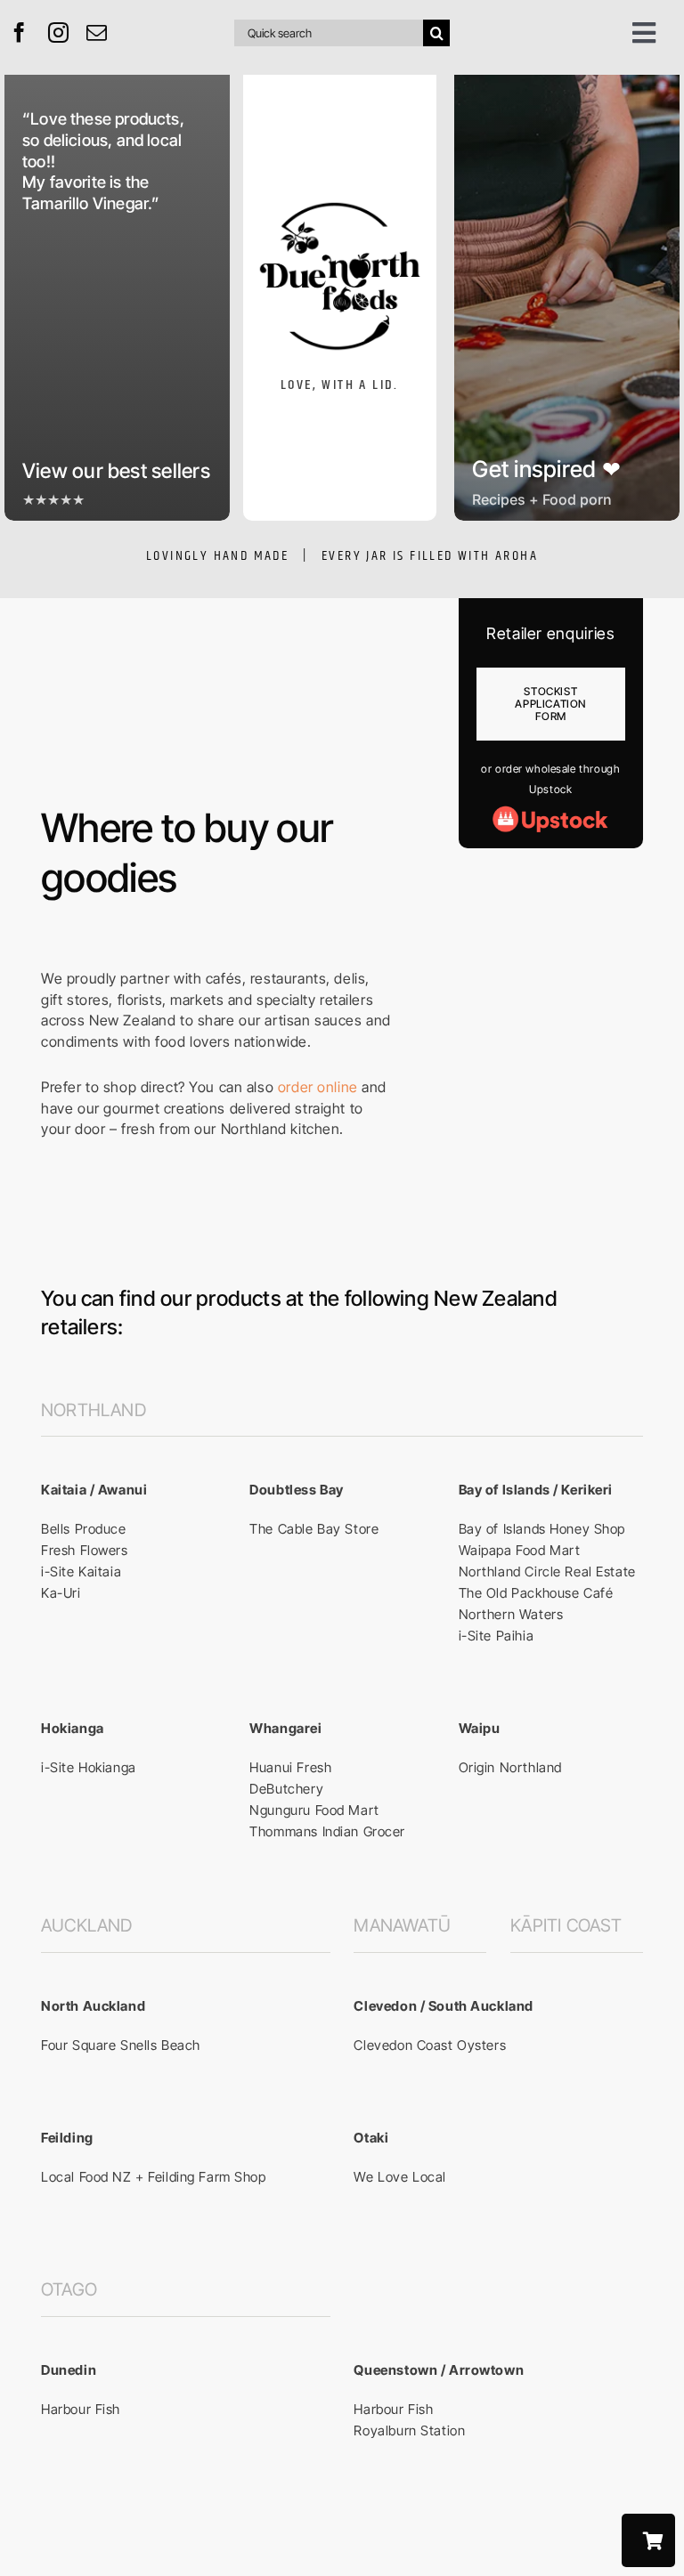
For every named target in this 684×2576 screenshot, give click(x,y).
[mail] (97, 32)
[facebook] (20, 32)
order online (318, 1087)
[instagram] (59, 32)
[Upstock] (550, 812)
